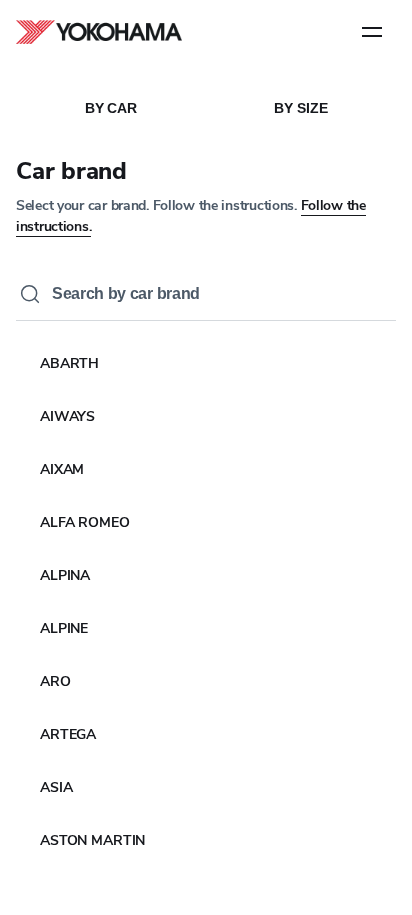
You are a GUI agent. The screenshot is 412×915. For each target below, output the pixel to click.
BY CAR (111, 108)
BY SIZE (300, 108)
